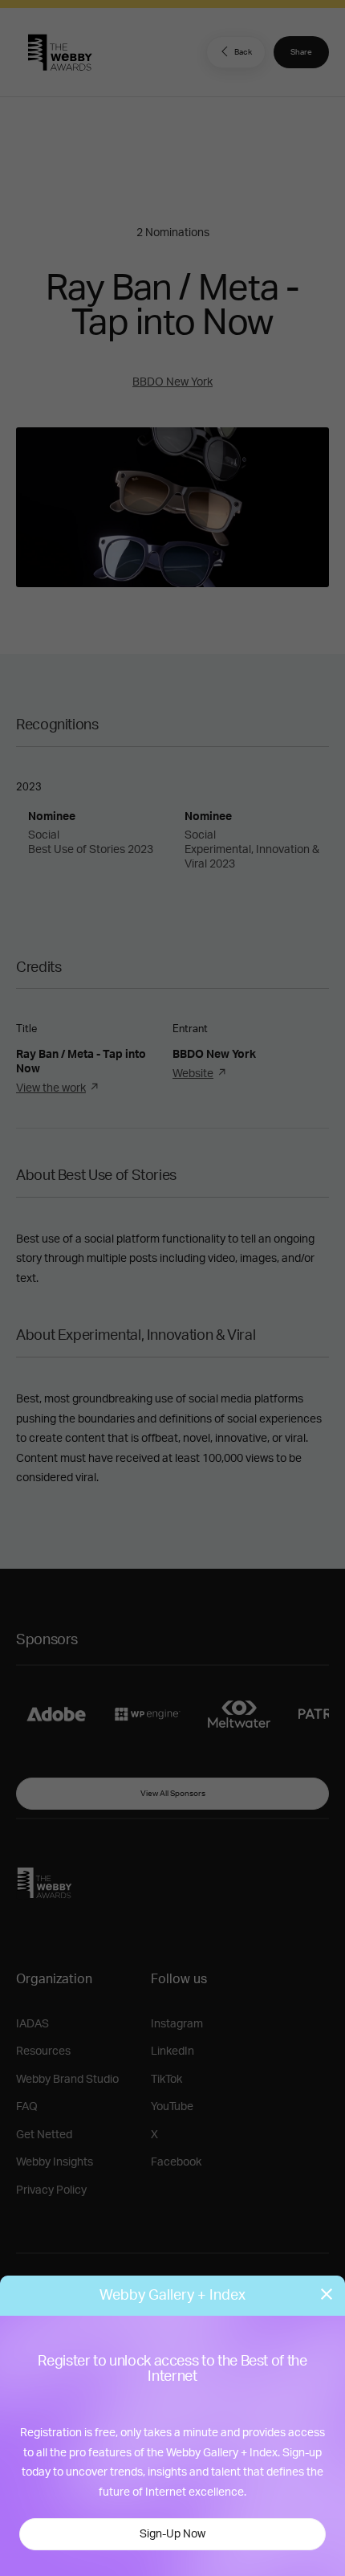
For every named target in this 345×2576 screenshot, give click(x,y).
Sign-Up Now (172, 2534)
